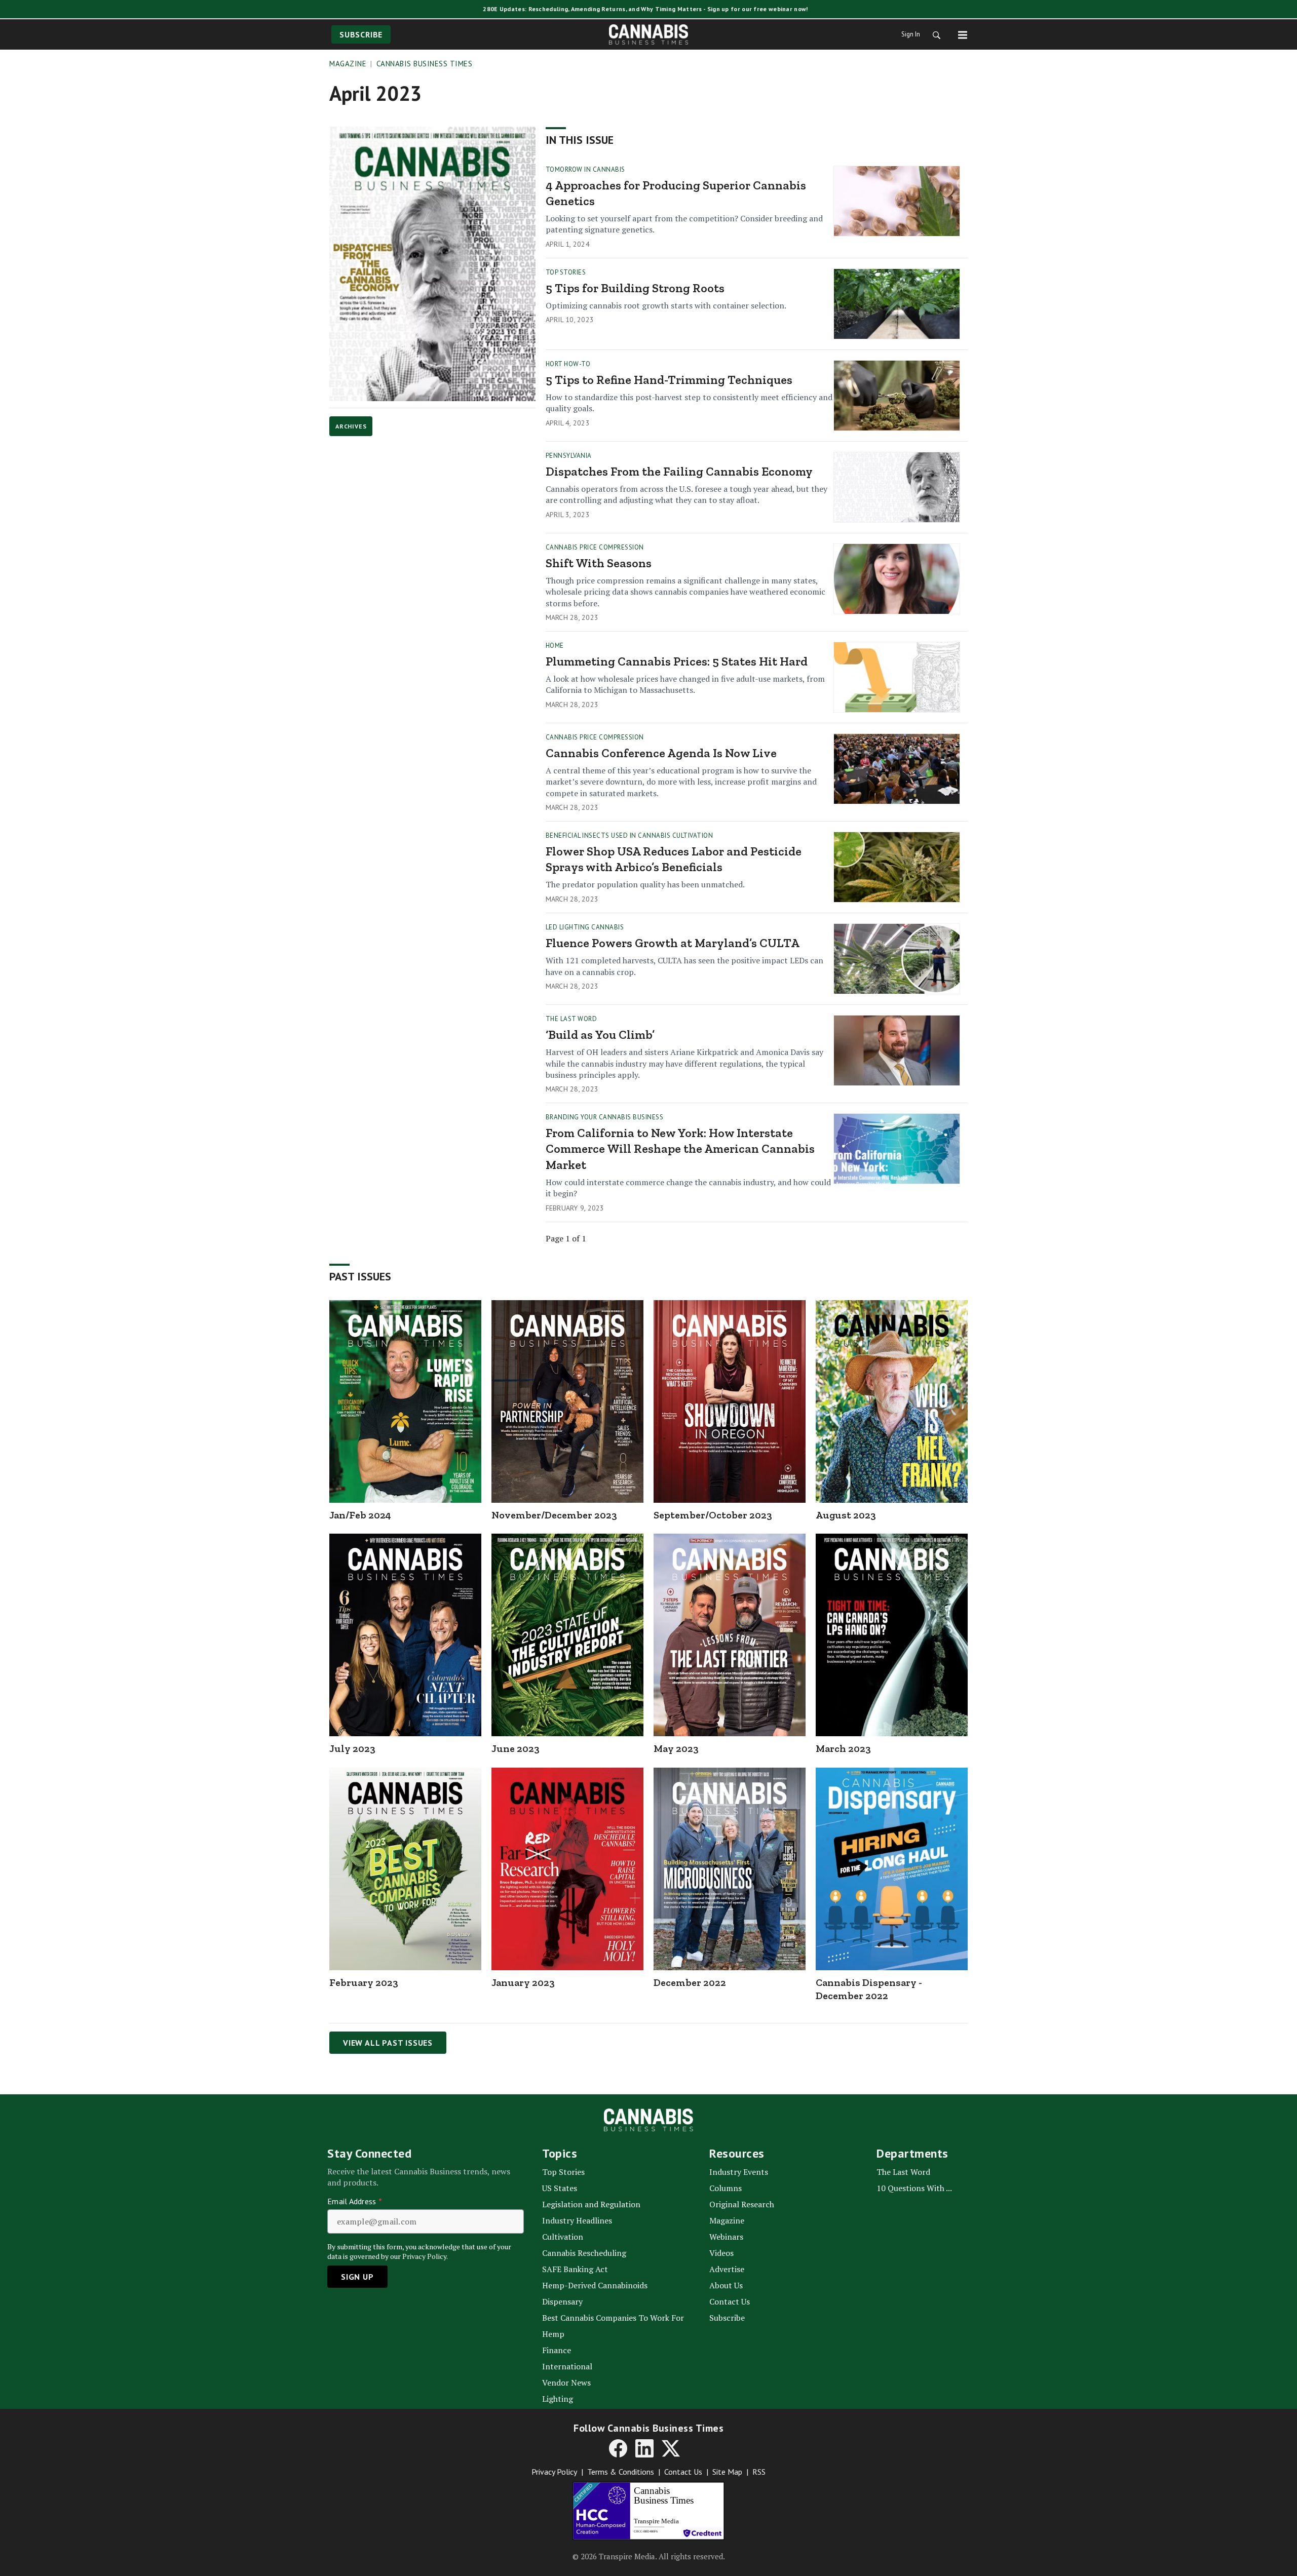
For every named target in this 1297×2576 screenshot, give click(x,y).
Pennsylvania (569, 456)
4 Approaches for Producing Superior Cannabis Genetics (676, 193)
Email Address (355, 2201)
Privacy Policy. (425, 2256)
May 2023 (676, 1748)
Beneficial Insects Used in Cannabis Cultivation (630, 835)
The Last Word (571, 1019)
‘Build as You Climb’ (600, 1035)
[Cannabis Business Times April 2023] (432, 264)
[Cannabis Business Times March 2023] (892, 1635)
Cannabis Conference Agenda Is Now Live (661, 753)
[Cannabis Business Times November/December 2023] (567, 1401)
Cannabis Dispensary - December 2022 (869, 1989)
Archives (351, 426)
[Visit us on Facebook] (618, 2448)
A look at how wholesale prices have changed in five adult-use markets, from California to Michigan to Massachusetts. (685, 684)
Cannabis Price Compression (595, 547)
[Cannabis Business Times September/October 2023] (730, 1401)
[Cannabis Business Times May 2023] (730, 1635)
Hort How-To (568, 364)
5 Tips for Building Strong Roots (635, 288)
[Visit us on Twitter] (671, 2448)
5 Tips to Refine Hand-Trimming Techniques (669, 380)
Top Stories (566, 272)
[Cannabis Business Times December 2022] (730, 1869)
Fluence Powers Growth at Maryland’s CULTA (673, 943)
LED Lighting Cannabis (585, 927)
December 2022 (690, 1982)
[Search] (933, 34)
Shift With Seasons (599, 563)
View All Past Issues (388, 2043)
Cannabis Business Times (425, 64)
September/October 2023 (713, 1515)
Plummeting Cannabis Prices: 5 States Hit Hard (677, 661)
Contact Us (683, 2472)
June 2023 (516, 1748)
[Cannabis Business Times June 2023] (567, 1635)
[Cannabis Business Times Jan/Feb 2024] (405, 1401)
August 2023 (846, 1515)
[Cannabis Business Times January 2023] (567, 1869)
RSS (759, 2472)
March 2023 (843, 1748)
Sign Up (357, 2277)
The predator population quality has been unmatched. (645, 884)
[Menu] (963, 34)
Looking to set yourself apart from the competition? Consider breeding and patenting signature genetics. (684, 224)
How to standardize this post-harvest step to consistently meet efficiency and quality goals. (689, 403)
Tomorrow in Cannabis (585, 169)
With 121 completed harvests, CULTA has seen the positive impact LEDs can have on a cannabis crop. (684, 966)
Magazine (348, 64)
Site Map (727, 2472)
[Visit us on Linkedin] (644, 2448)
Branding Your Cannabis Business (605, 1117)
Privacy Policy (554, 2472)
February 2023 (364, 1982)
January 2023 (523, 1982)
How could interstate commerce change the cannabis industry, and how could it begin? (688, 1188)
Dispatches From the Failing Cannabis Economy (679, 471)
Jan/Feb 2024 (360, 1515)
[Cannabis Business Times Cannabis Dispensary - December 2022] (892, 1869)
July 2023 (352, 1748)
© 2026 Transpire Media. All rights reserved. (649, 2556)
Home (555, 646)
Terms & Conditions (621, 2472)
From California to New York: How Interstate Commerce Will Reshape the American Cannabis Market (680, 1148)
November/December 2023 (554, 1515)
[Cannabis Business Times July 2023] (405, 1635)
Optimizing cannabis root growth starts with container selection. (666, 305)
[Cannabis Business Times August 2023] (892, 1401)
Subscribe (361, 34)
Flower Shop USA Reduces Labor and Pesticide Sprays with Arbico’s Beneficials (674, 859)
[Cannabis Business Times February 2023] (405, 1869)
